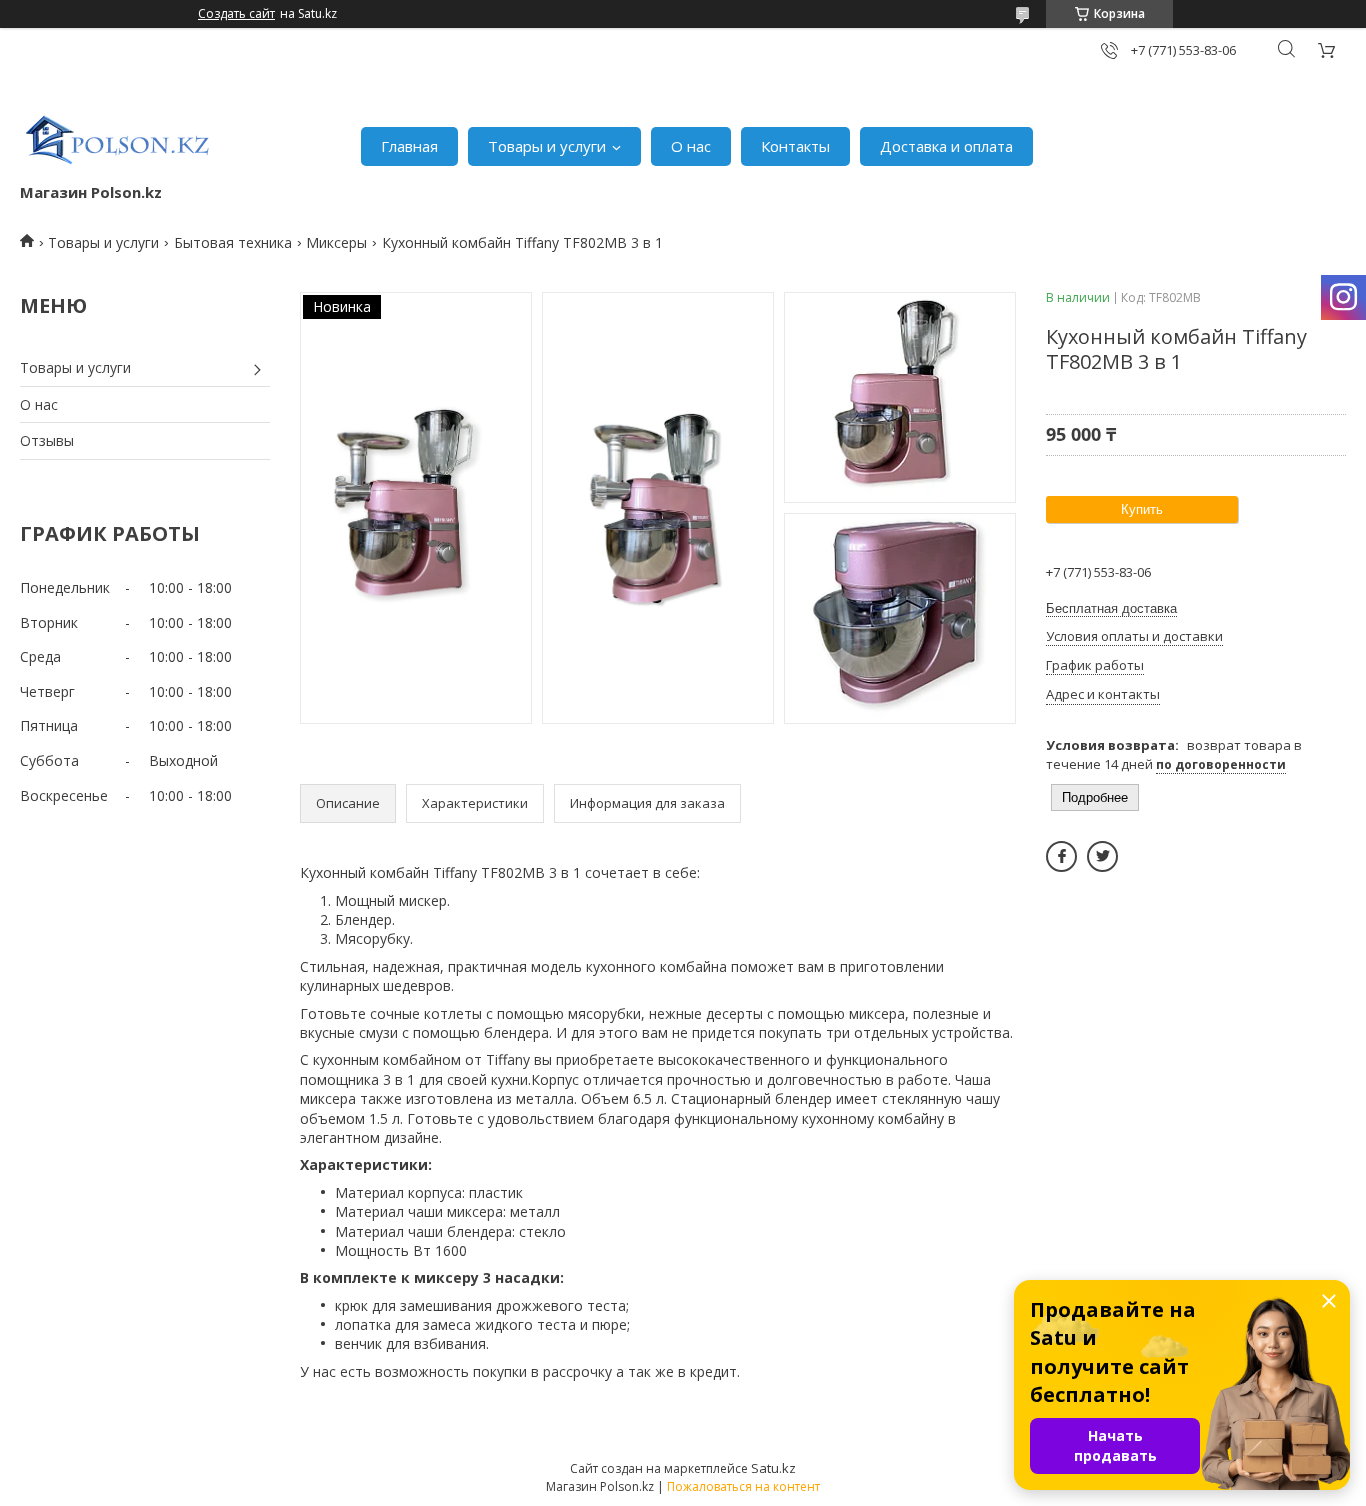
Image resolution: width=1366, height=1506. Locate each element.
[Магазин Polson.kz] (120, 136)
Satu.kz (773, 1468)
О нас (691, 146)
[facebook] (1061, 856)
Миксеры (336, 242)
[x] (1102, 856)
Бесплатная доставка (1111, 608)
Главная (409, 146)
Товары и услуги (547, 146)
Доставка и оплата (946, 146)
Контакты (795, 146)
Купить (1142, 509)
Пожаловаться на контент (743, 1486)
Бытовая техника (233, 242)
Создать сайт (236, 14)
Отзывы (47, 440)
